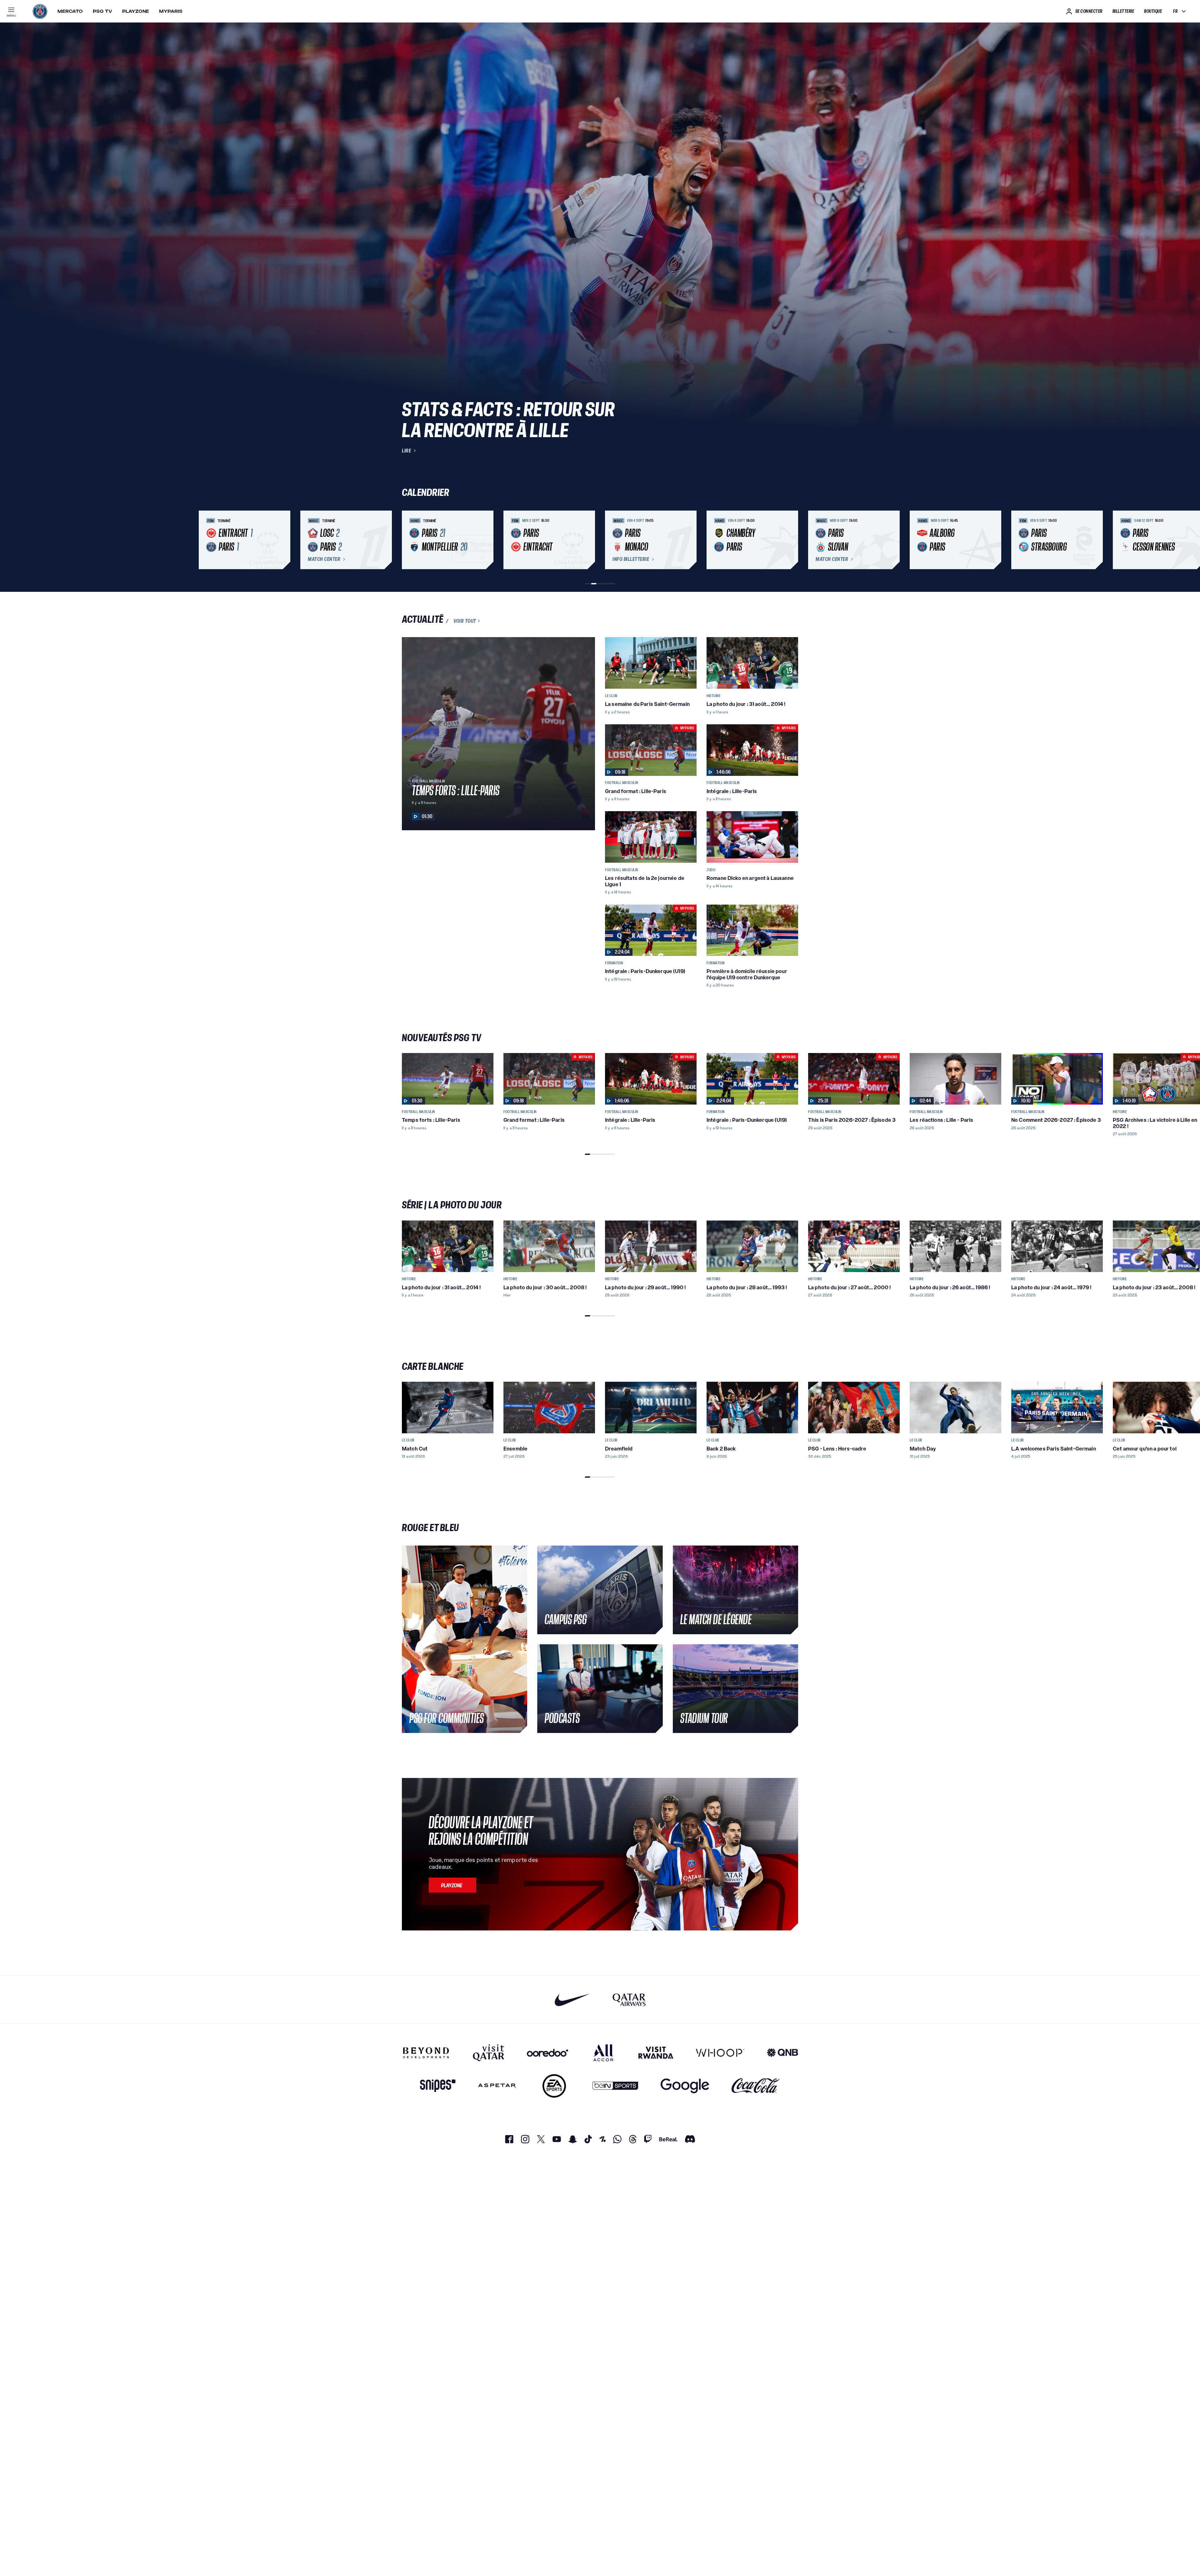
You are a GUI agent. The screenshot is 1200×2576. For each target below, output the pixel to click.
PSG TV (102, 11)
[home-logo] (40, 11)
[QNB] (782, 2053)
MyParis (171, 11)
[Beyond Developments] (426, 2053)
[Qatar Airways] (629, 2000)
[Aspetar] (497, 2086)
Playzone (136, 11)
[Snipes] (438, 2086)
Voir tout (465, 621)
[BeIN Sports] (615, 2086)
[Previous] (409, 540)
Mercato (70, 11)
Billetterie (1123, 11)
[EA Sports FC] (554, 2086)
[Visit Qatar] (489, 2053)
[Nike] (572, 2000)
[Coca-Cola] (756, 2086)
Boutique (1153, 11)
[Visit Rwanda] (656, 2053)
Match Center (324, 559)
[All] (603, 2053)
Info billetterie (631, 559)
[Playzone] (452, 1885)
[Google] (685, 2086)
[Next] (791, 540)
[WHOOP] (720, 2053)
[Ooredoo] (547, 2053)
